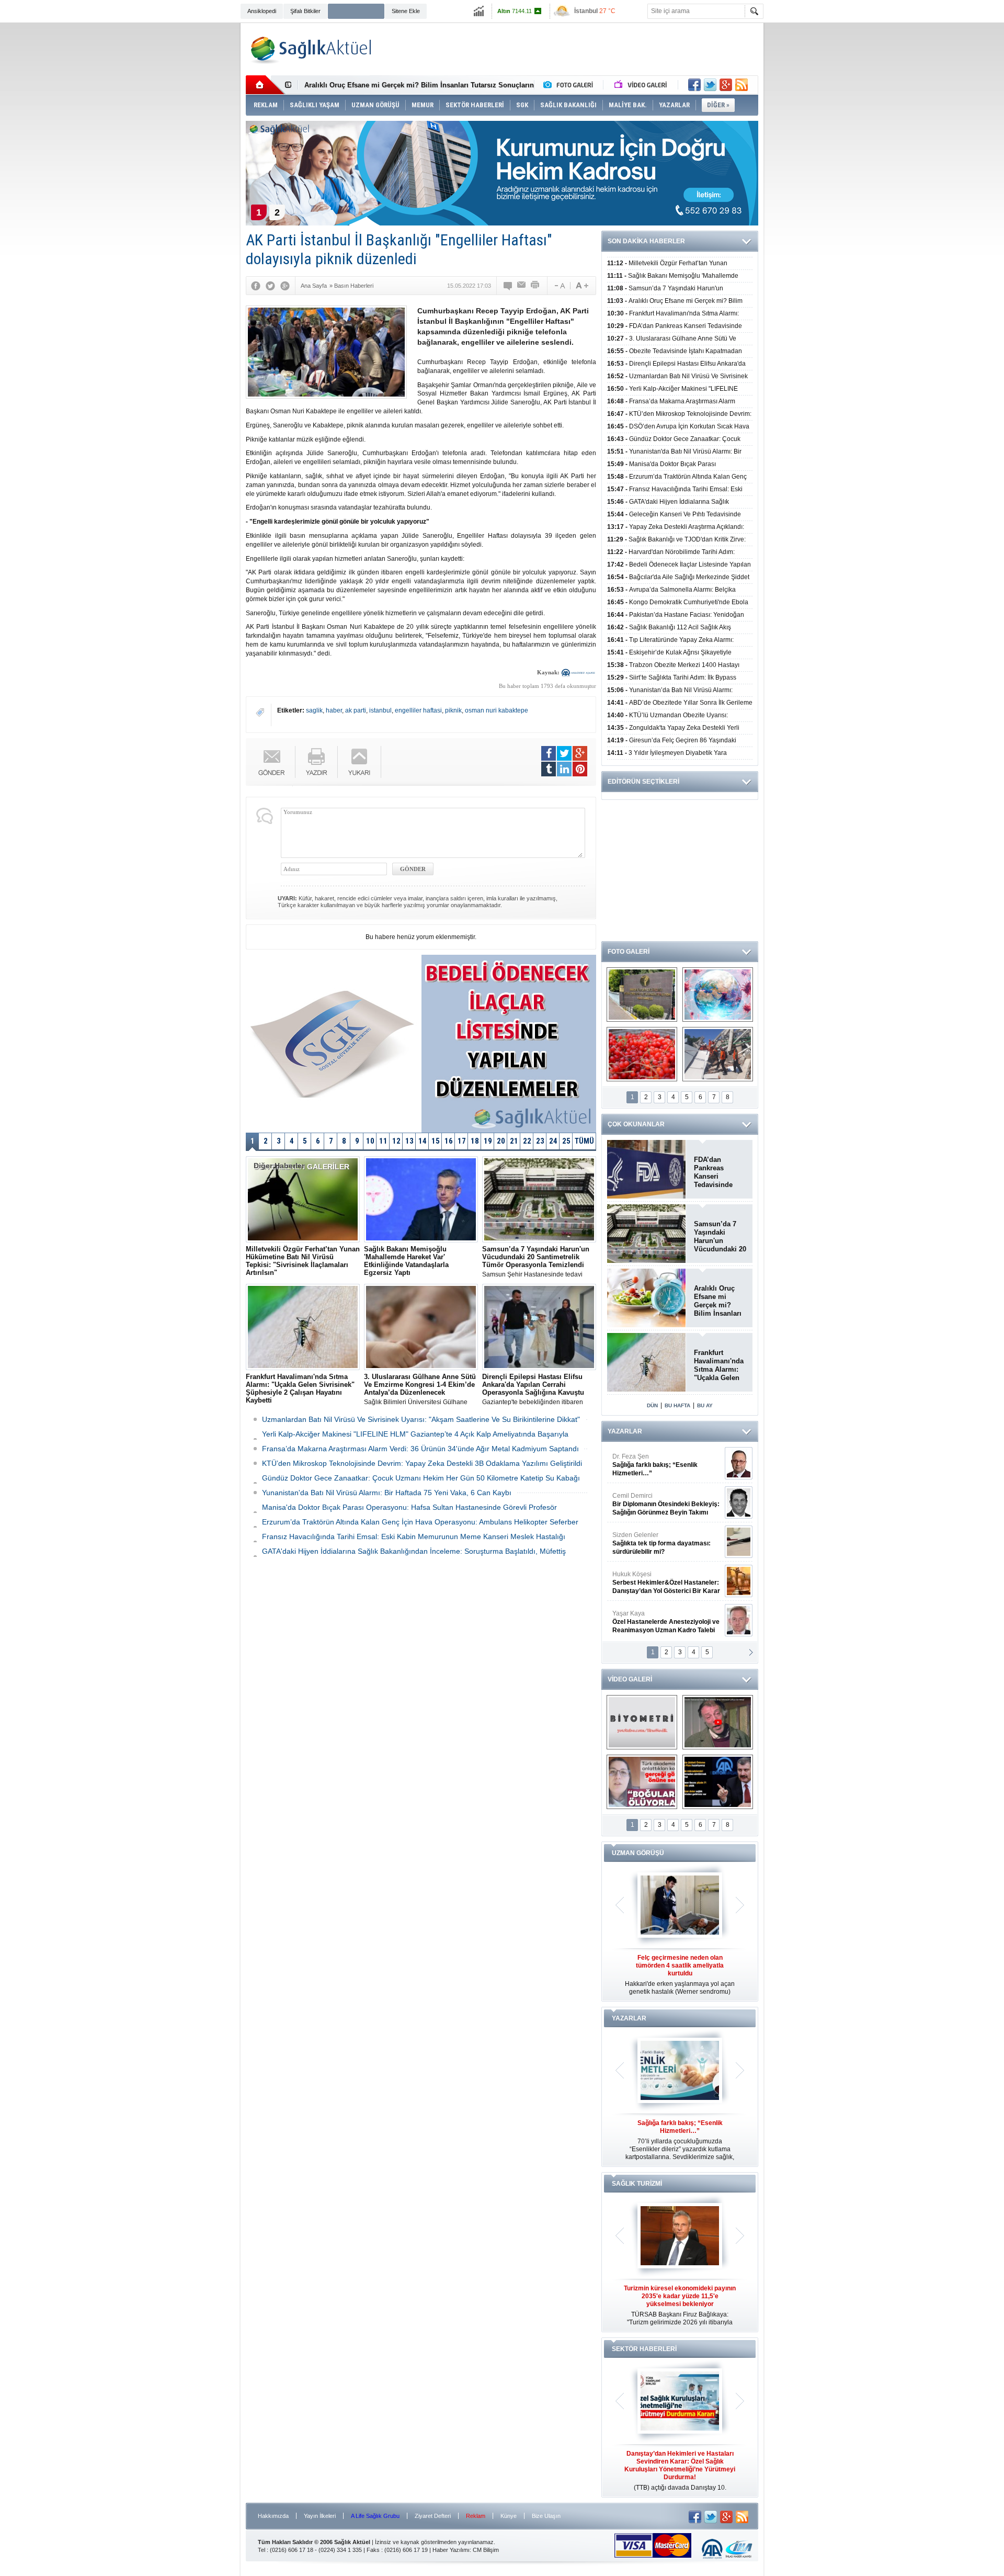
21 (514, 1141)
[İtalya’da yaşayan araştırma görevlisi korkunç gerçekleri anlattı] (642, 1782)
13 (409, 1141)
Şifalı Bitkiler (305, 11)
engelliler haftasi (418, 710)
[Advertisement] (191, 184)
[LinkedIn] (564, 769)
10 (370, 1141)
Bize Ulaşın (546, 2516)
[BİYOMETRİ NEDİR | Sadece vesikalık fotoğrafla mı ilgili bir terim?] (642, 1722)
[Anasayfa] (265, 85)
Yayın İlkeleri (320, 2516)
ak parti (356, 710)
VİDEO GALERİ (630, 1679)
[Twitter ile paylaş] (710, 85)
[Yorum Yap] (508, 286)
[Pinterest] (580, 769)
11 (383, 1141)
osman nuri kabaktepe (497, 710)
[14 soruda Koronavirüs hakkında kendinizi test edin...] (718, 995)
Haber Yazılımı (451, 2550)
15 (436, 1141)
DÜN (652, 1405)
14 (423, 1141)
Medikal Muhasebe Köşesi (666, 1543)
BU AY (705, 1405)
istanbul (380, 710)
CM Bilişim (486, 2550)
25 (566, 1141)
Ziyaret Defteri (433, 2516)
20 (501, 1141)
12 (396, 1141)
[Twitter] (270, 286)
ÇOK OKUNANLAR (636, 1124)
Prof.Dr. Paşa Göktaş (654, 1622)
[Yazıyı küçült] (559, 286)
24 (553, 1141)
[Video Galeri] (642, 85)
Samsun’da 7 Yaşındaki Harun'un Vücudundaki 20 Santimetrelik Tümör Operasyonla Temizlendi (720, 1237)
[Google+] (285, 286)
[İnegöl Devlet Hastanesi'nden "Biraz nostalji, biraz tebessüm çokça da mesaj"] (718, 1722)
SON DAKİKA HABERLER (646, 241)
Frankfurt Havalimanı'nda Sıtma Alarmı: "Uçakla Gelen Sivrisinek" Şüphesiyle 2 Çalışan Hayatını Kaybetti (720, 1365)
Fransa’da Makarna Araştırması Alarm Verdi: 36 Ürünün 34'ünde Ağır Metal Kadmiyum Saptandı (420, 1449)
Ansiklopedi (262, 11)
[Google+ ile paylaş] (726, 85)
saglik (314, 710)
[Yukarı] (360, 762)
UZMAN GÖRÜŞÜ (638, 1853)
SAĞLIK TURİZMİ (637, 2184)
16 (449, 1141)
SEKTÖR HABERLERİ (644, 2349)
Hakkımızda (273, 2516)
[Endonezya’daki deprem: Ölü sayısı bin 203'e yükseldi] (718, 1054)
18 (475, 1141)
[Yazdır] (535, 286)
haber (334, 710)
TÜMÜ (584, 1141)
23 (540, 1141)
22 (527, 1141)
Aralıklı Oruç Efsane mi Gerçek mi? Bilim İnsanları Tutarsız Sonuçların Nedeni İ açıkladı (718, 1301)
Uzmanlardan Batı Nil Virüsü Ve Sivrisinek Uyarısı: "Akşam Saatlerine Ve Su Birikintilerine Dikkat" (421, 1419)
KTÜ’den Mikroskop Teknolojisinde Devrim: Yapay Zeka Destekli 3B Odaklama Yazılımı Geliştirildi (422, 1463)
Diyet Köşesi (658, 1578)
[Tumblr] (549, 769)
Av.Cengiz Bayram (659, 1504)
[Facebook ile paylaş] (694, 85)
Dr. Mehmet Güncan (667, 1465)
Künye (509, 2516)
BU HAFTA (677, 1405)
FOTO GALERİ (629, 952)
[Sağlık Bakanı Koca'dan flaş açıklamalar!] (718, 1782)
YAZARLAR (625, 1431)
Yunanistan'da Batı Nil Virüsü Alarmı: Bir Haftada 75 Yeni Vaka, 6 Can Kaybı (387, 1493)
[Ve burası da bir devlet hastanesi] (642, 995)
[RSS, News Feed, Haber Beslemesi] (741, 85)
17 (462, 1141)
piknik (453, 710)
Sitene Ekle (406, 11)
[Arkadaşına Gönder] (522, 286)
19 (488, 1141)
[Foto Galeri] (571, 85)
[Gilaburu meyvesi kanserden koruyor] (642, 1054)
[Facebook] (256, 286)
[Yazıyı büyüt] (582, 286)
